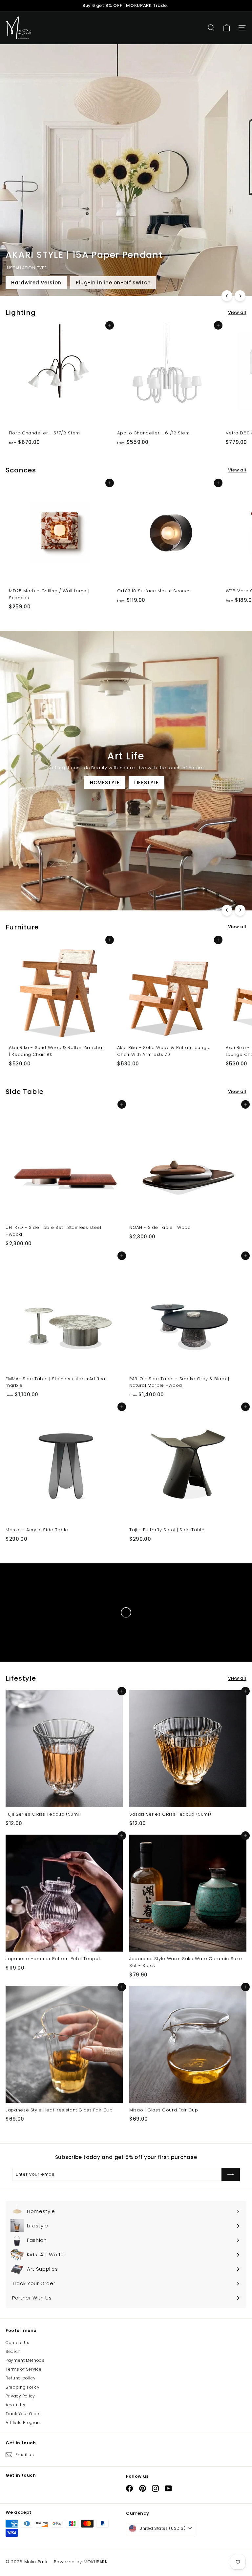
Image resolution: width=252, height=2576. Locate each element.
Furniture (24, 897)
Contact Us (18, 2343)
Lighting (62, 897)
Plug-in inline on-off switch (113, 283)
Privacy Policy (20, 2396)
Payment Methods (25, 2360)
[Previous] (227, 296)
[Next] (240, 296)
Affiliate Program (24, 2423)
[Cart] (227, 28)
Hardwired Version (36, 283)
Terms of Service (23, 2369)
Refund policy (21, 2378)
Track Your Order (23, 2414)
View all (237, 312)
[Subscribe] (231, 2174)
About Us (15, 2405)
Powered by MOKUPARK (81, 2562)
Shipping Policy (23, 2387)
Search (13, 2351)
